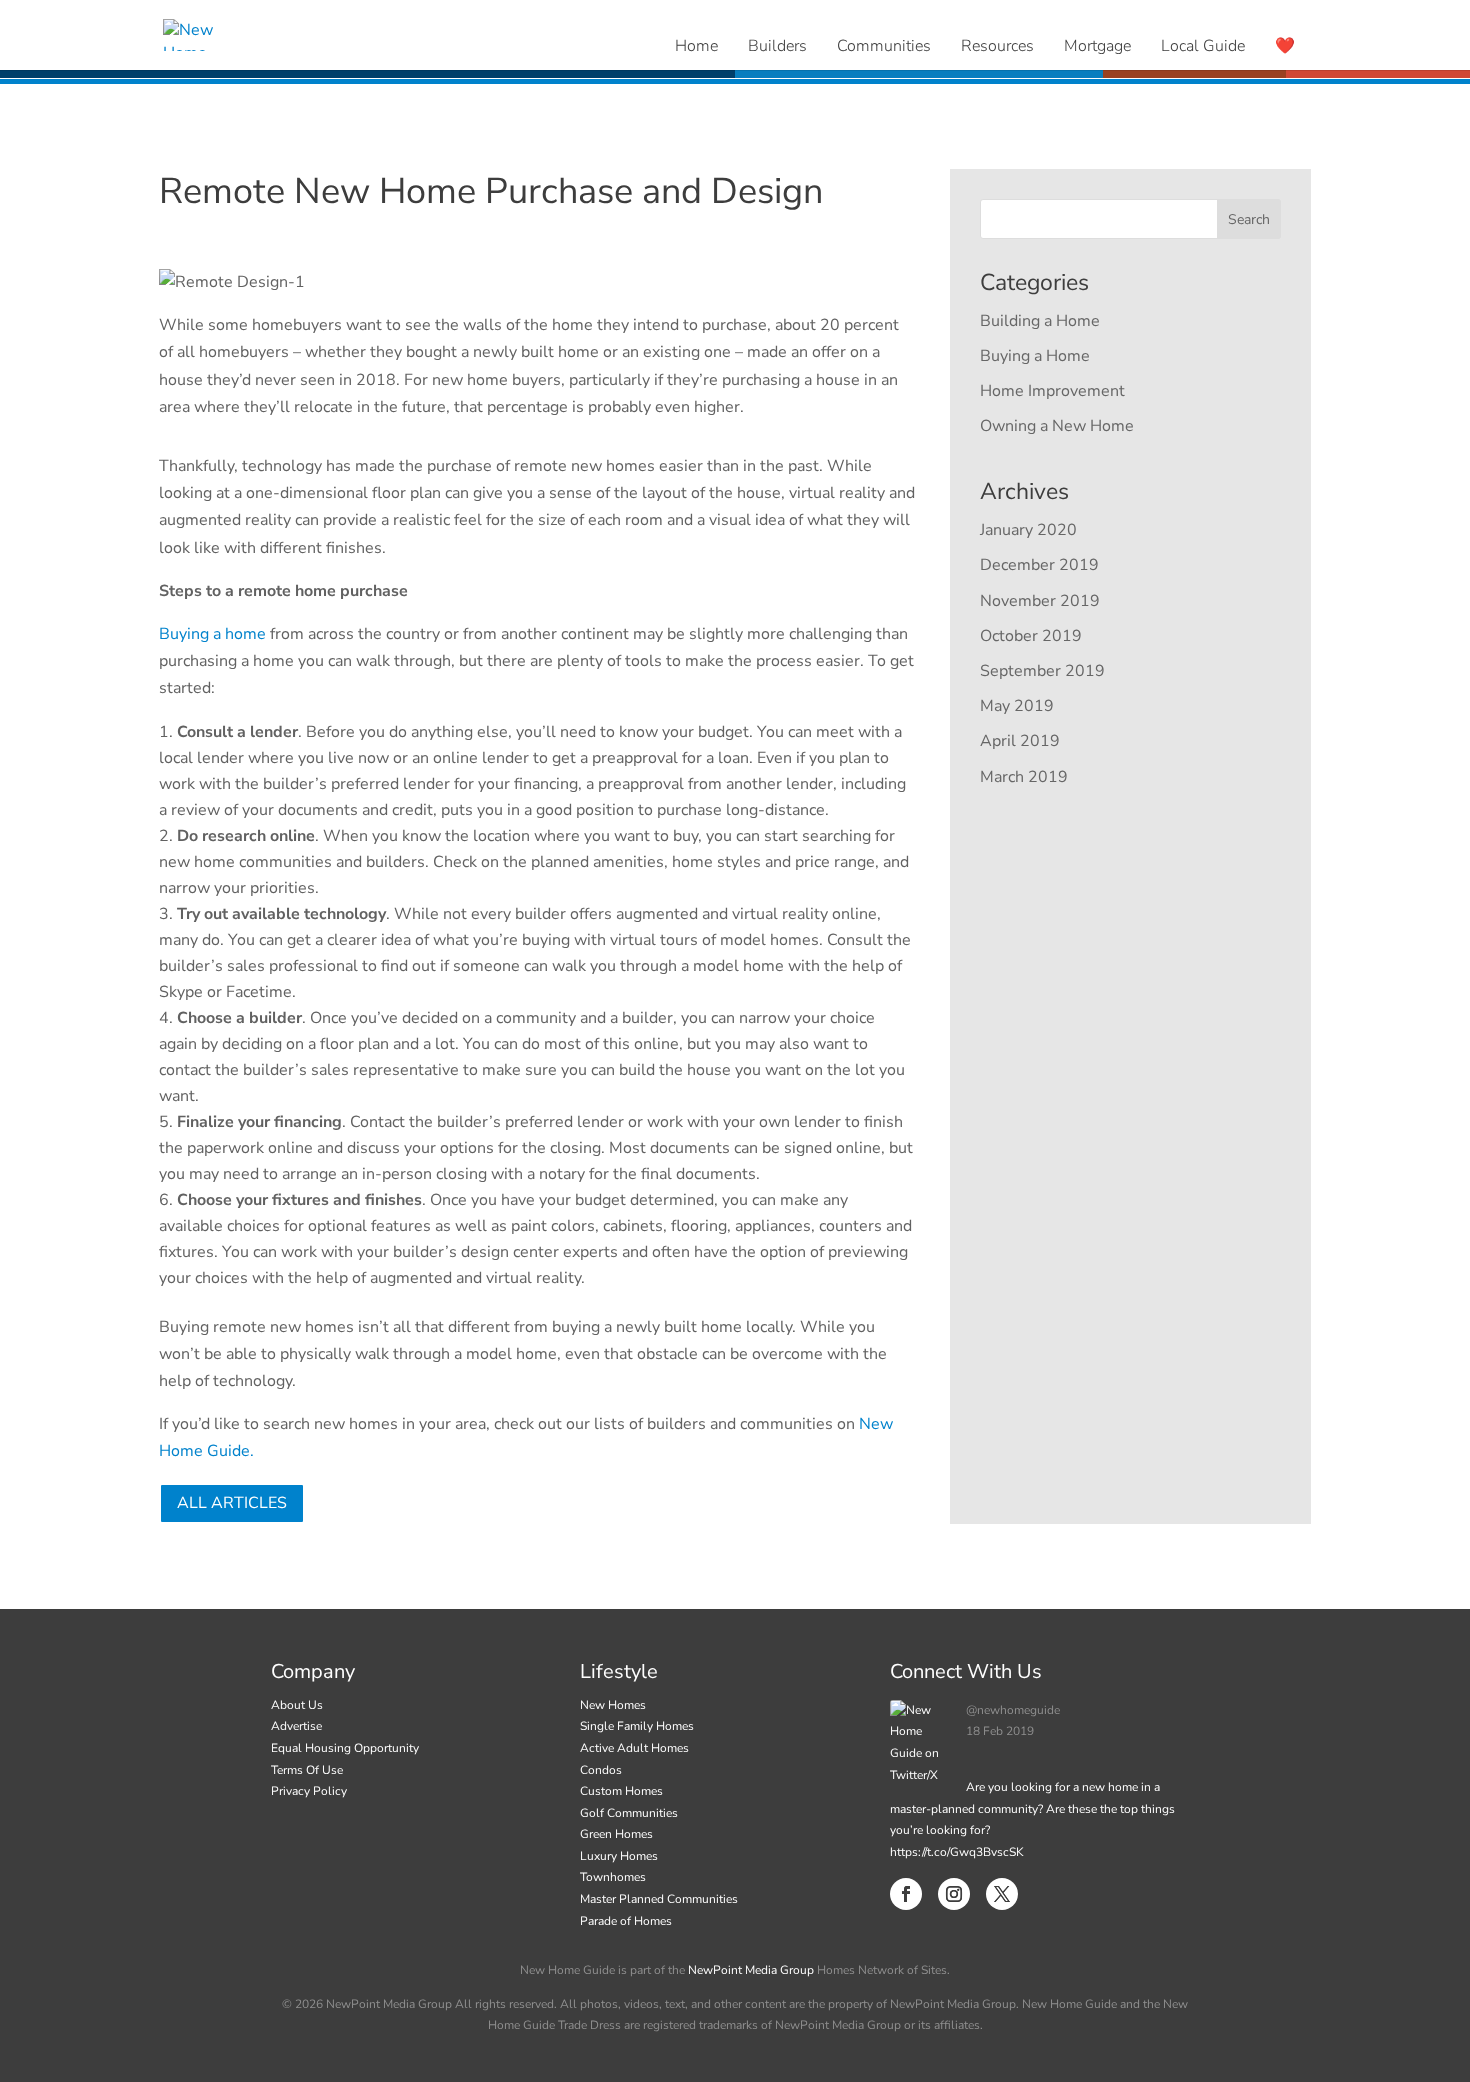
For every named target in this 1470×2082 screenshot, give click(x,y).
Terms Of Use (307, 1770)
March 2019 (1024, 777)
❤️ (1285, 46)
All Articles (232, 1503)
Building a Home (1040, 321)
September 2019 (1042, 671)
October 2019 (1031, 636)
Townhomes (613, 1877)
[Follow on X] (1002, 1894)
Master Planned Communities (659, 1899)
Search (1249, 219)
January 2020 (1028, 530)
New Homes (613, 1705)
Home (696, 46)
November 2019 (1040, 601)
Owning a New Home (1057, 426)
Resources (997, 46)
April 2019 (1020, 741)
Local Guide (1203, 46)
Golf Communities (629, 1813)
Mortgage (1097, 46)
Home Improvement (1052, 391)
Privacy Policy (309, 1791)
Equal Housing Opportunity (345, 1748)
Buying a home (212, 634)
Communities (884, 46)
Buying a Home (1035, 356)
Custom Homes (621, 1791)
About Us (297, 1705)
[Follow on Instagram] (954, 1894)
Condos (601, 1770)
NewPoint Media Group (751, 1970)
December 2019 (1039, 565)
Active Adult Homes (634, 1748)
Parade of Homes (626, 1921)
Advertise (296, 1726)
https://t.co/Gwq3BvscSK (957, 1852)
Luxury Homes (619, 1856)
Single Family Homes (637, 1726)
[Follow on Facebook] (906, 1894)
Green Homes (616, 1834)
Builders (777, 46)
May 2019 (1017, 706)
